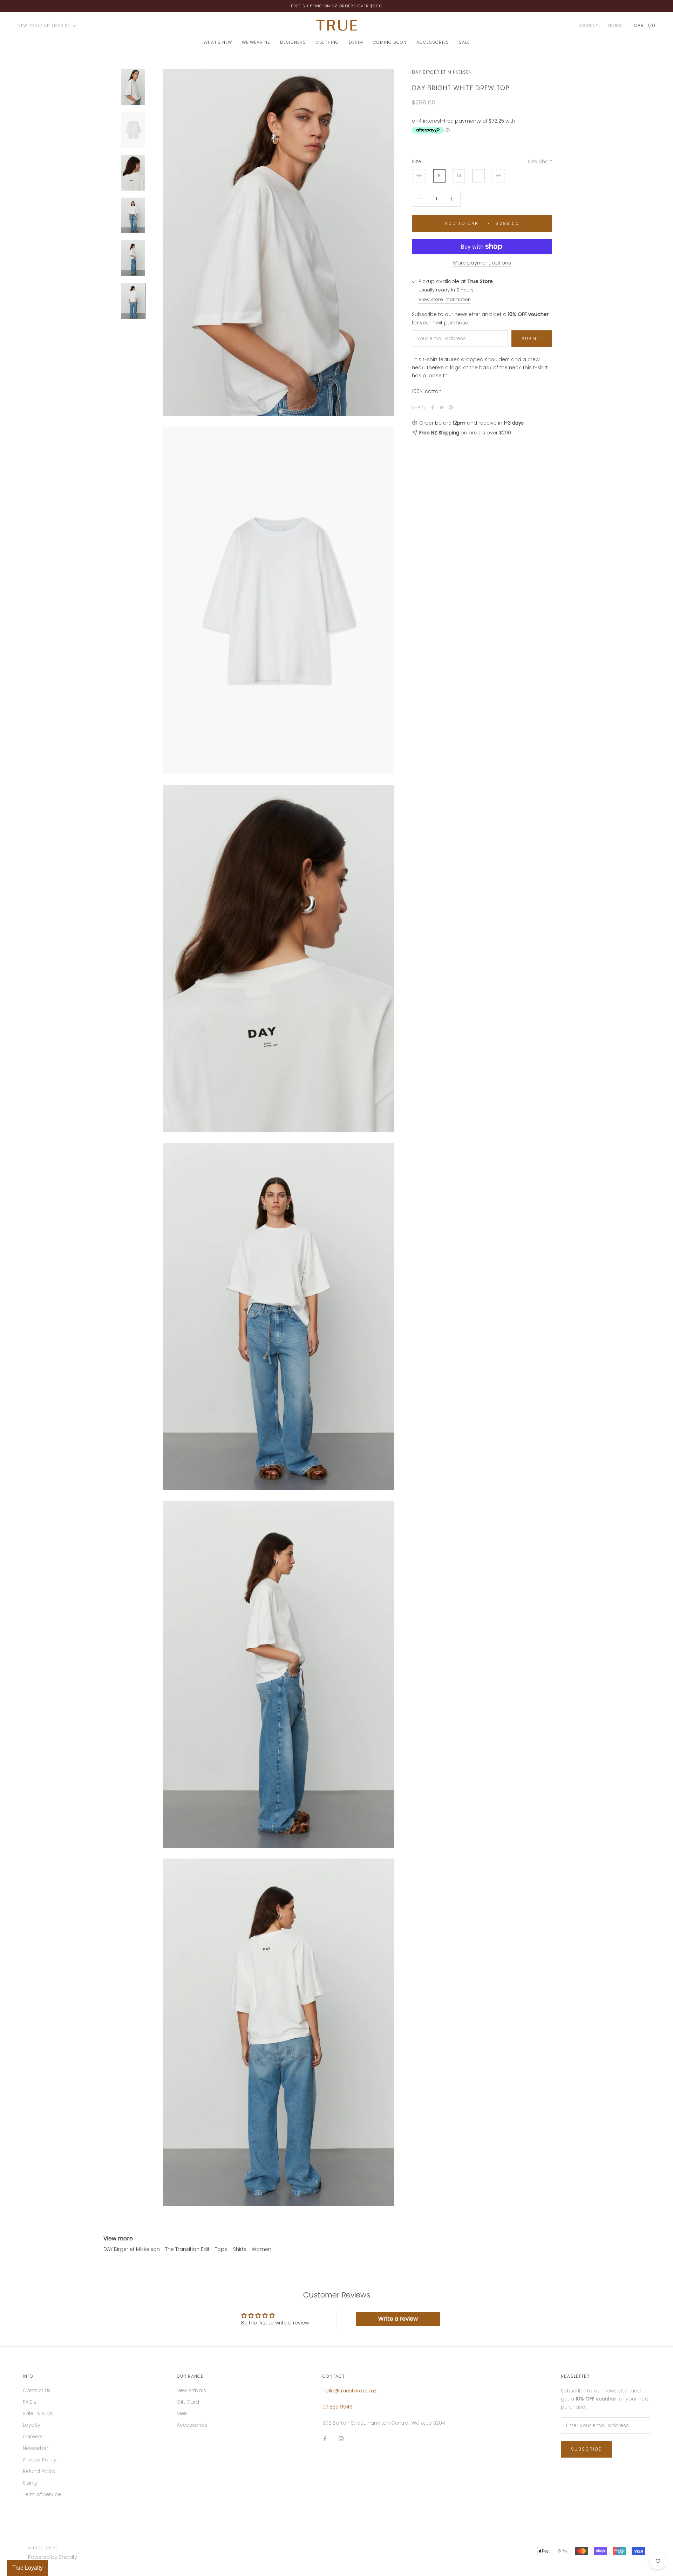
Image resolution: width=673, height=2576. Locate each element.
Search (615, 26)
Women (261, 2249)
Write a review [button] (398, 2319)
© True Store (43, 2548)
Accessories (192, 2425)
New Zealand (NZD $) (44, 26)
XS (419, 176)
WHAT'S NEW (218, 42)
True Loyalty (28, 2568)
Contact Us (37, 2390)
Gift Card (188, 2402)
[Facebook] (433, 407)
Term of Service (42, 2494)
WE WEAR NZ (256, 42)
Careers (33, 2437)
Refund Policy (39, 2471)
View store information (445, 299)
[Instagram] (341, 2438)
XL (498, 176)
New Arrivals (191, 2390)
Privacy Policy (40, 2460)
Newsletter (36, 2448)
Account (588, 26)
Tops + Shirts (231, 2249)
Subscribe (586, 2449)
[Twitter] (442, 407)
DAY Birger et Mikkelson (132, 2249)
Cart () (645, 25)
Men (182, 2413)
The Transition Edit (187, 2249)
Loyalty (32, 2425)
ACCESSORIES (433, 42)
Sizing (30, 2483)
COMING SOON (390, 42)
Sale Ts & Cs (38, 2413)
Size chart (540, 162)
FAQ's (30, 2402)
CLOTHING (327, 42)
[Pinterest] (451, 407)
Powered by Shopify (53, 2557)
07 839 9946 (338, 2407)
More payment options (482, 263)
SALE (464, 42)
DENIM (356, 42)
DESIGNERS (293, 42)
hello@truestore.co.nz (349, 2391)
